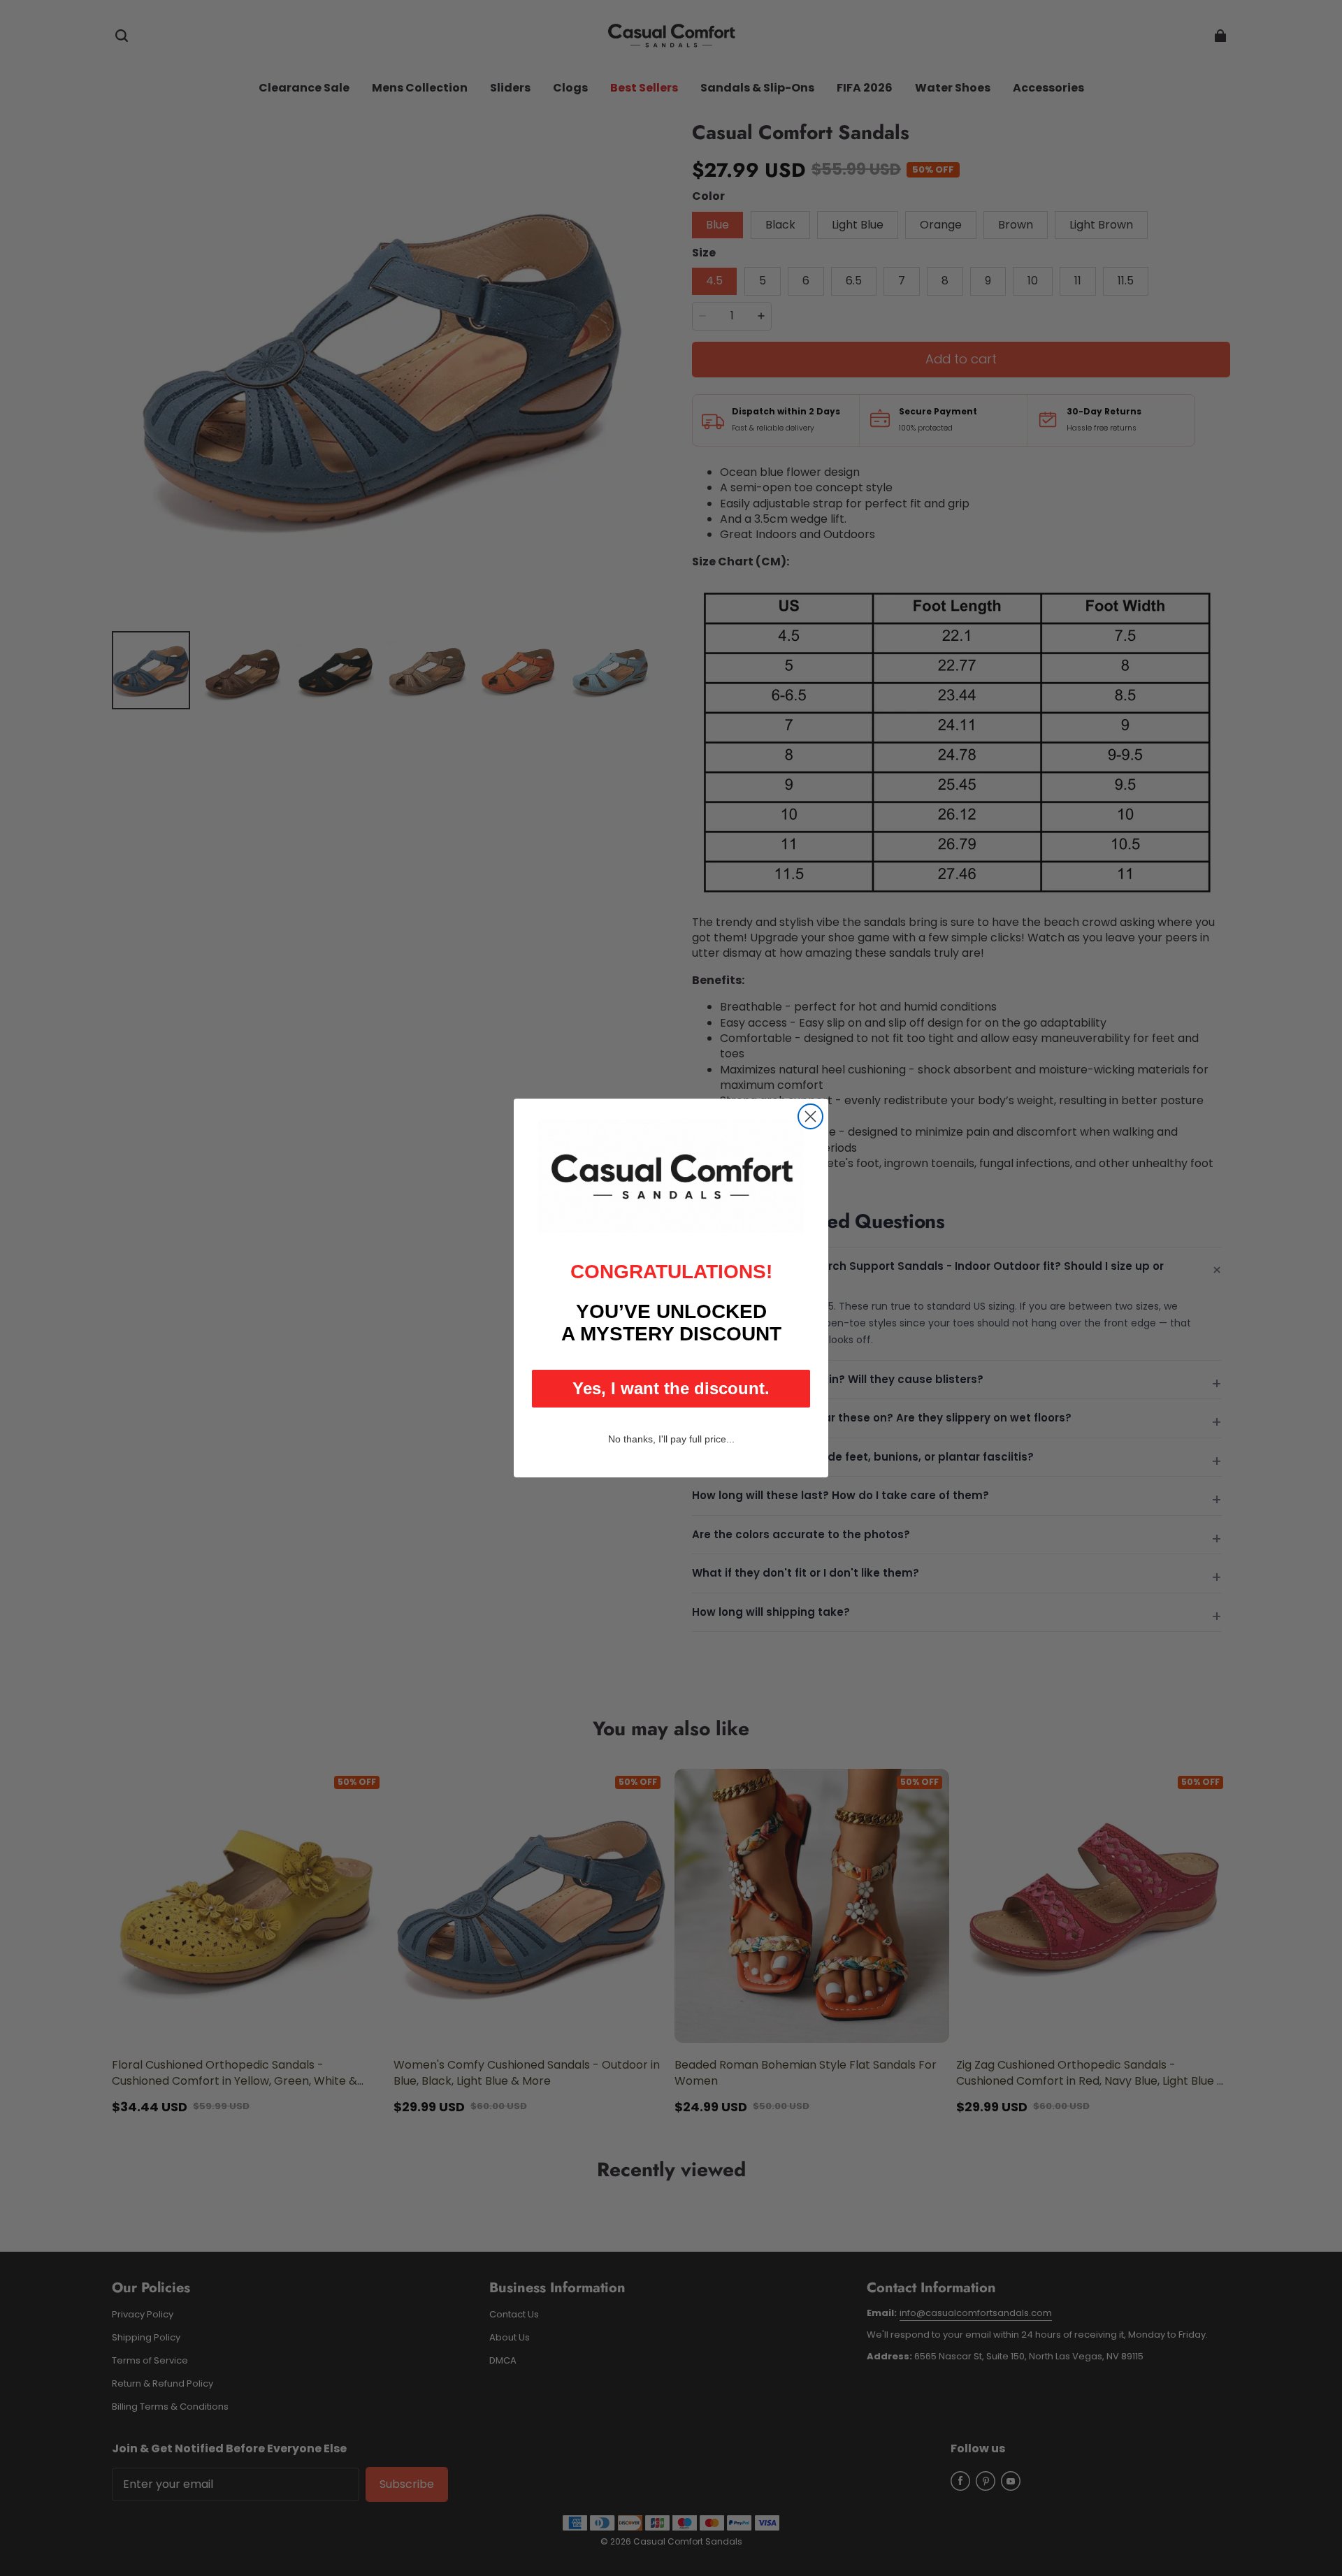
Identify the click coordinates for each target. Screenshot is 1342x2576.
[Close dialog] (810, 1116)
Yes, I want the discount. (671, 1388)
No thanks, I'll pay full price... (671, 1439)
